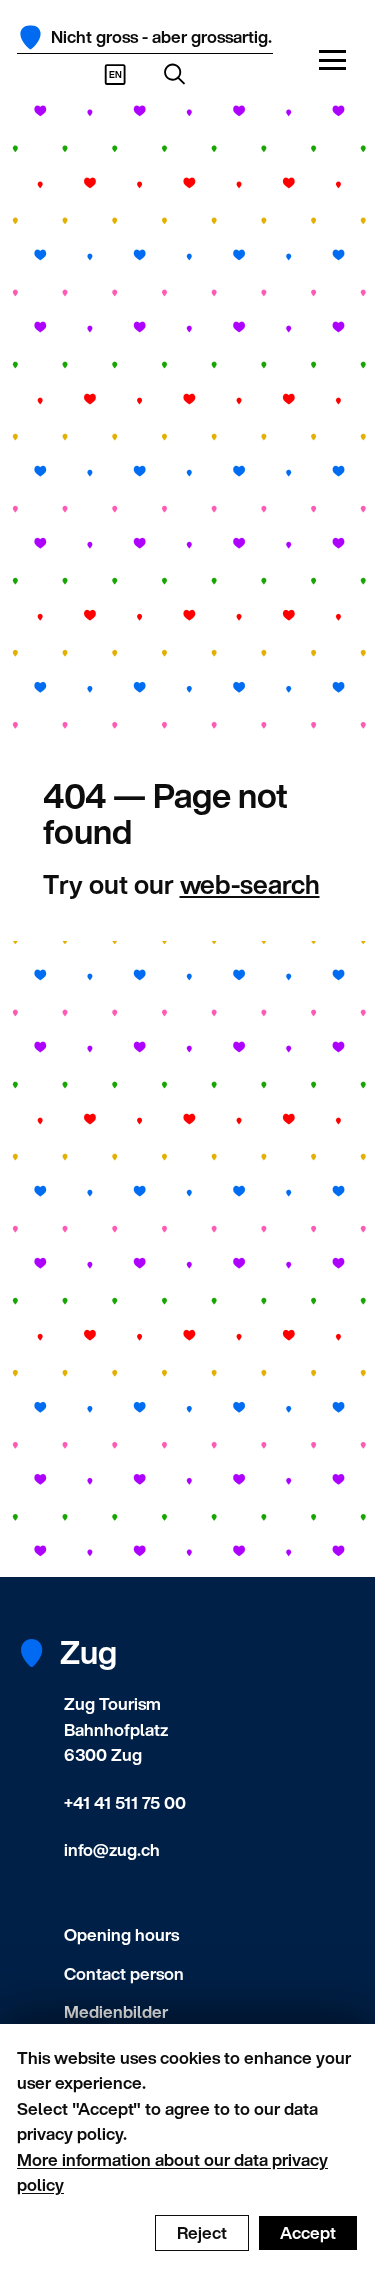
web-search (250, 884)
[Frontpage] (30, 37)
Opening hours (121, 1934)
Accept (308, 2232)
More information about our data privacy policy (172, 2172)
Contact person (124, 1973)
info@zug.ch (112, 1849)
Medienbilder (116, 2011)
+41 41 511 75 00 (125, 1802)
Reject (202, 2232)
